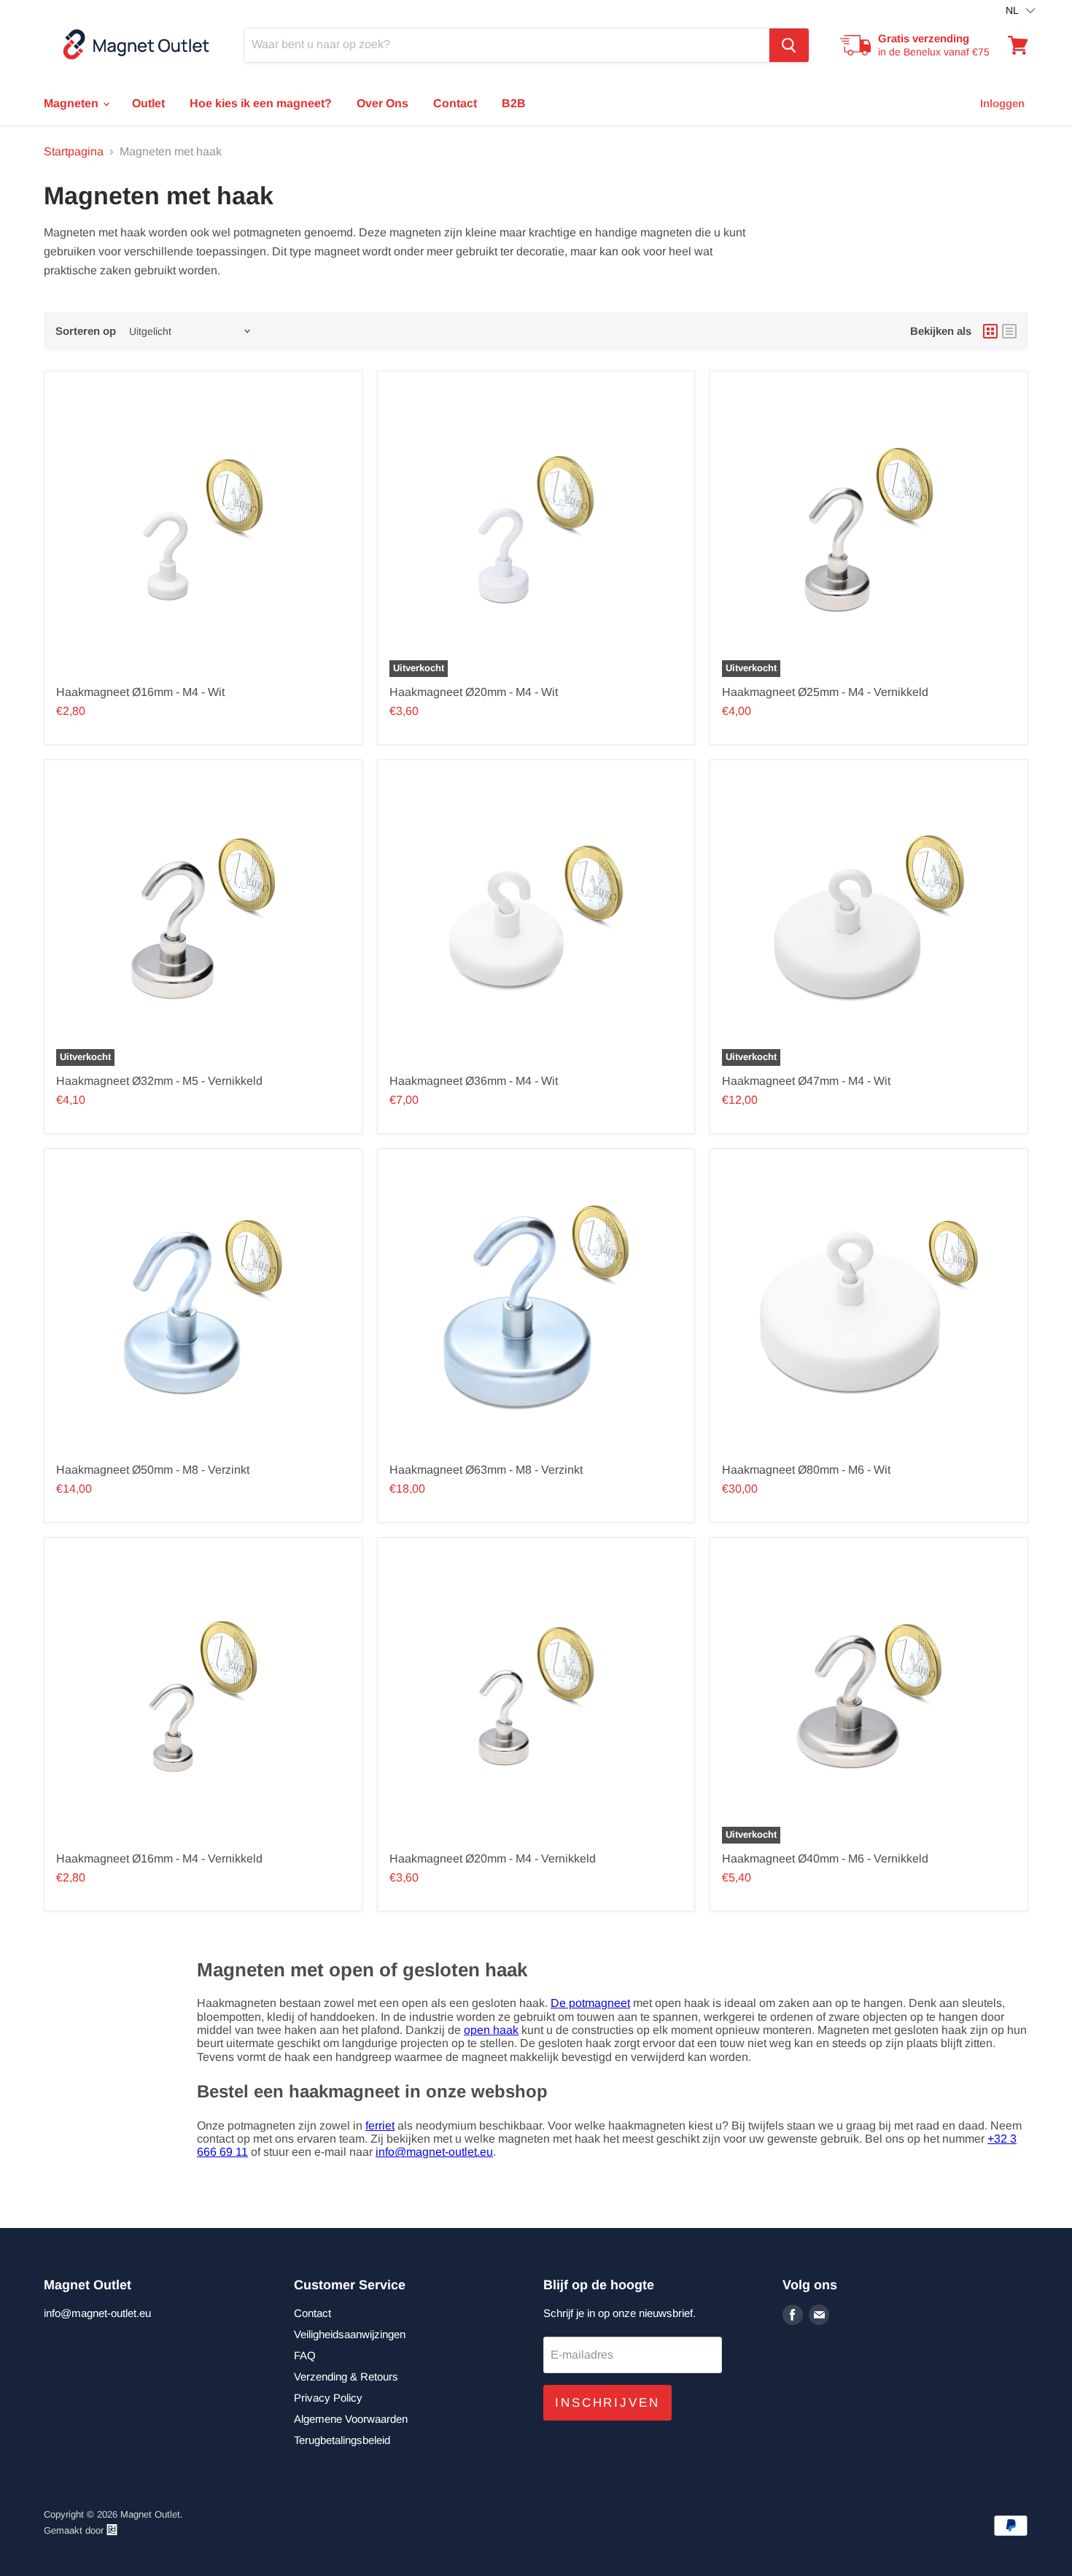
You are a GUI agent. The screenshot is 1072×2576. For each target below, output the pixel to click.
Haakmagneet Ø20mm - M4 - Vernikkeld (493, 1858)
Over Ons (382, 103)
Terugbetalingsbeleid (342, 2440)
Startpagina (74, 151)
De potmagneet (590, 2003)
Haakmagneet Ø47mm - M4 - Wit (806, 1081)
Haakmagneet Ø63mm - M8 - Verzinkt (486, 1470)
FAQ (305, 2355)
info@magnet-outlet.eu (434, 2152)
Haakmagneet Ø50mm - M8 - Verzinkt (153, 1470)
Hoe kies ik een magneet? (261, 103)
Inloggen (1002, 103)
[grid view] (990, 331)
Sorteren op (86, 331)
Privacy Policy (328, 2398)
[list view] (1009, 331)
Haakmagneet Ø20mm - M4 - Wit (474, 692)
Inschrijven (607, 2403)
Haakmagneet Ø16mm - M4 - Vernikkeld (159, 1858)
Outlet (148, 103)
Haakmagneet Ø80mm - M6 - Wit (806, 1470)
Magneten (73, 103)
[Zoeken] (789, 45)
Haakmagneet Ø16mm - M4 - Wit (140, 692)
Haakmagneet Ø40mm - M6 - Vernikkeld (825, 1858)
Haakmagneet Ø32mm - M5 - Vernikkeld (159, 1081)
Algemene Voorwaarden (351, 2419)
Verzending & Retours (346, 2376)
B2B (514, 103)
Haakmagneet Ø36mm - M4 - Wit (474, 1081)
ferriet (380, 2126)
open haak (491, 2030)
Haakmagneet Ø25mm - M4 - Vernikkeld (825, 692)
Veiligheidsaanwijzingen (350, 2334)
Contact (455, 103)
